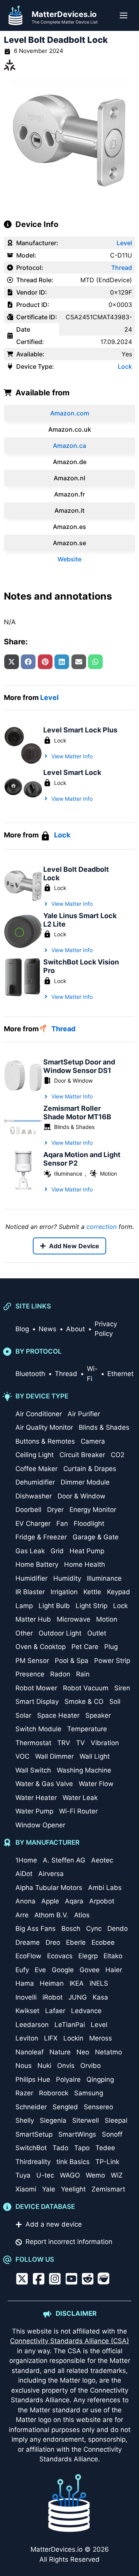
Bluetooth (30, 1374)
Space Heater (58, 1715)
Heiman (52, 1983)
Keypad (119, 1592)
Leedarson (32, 2025)
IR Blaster (30, 1592)
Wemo (95, 2175)
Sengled (65, 2107)
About (75, 1329)
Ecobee (103, 1942)
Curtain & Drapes (90, 1469)
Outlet (97, 1633)
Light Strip (92, 1606)
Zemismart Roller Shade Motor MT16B (77, 1113)
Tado (60, 2148)
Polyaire (68, 2079)
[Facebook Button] (39, 2279)
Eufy (22, 1970)
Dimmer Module (85, 1482)
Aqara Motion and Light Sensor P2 (82, 1159)
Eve (40, 1970)
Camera (93, 1441)
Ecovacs (60, 1956)
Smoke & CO (84, 1702)
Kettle (92, 1592)
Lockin (73, 2038)
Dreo (53, 1942)
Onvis (66, 2066)
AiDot (24, 1874)
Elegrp (88, 1956)
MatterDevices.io (64, 14)
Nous (24, 2066)
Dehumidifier (35, 1482)
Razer (24, 2093)
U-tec (45, 2175)
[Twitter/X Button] (22, 2279)
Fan (62, 1524)
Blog (22, 1329)
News (47, 1329)
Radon (60, 1674)
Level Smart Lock (72, 772)
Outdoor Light (60, 1633)
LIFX (51, 2038)
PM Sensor (32, 1661)
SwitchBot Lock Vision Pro (81, 966)
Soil (115, 1702)
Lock (125, 366)
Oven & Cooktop (41, 1647)
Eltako (113, 1956)
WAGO (70, 2175)
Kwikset (27, 2011)
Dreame (28, 1942)
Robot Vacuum (86, 1688)
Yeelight (73, 2189)
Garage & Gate (96, 1537)
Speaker (98, 1715)
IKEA (77, 1983)
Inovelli (26, 1997)
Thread (122, 268)
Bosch (71, 1929)
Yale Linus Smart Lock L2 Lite (80, 920)
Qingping (100, 2079)
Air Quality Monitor (44, 1427)
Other (24, 1633)
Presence (30, 1674)
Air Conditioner (39, 1414)
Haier (114, 1970)
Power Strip (112, 1661)
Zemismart (108, 2189)
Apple (50, 1901)
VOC (22, 1756)
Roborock (54, 2093)
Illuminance (68, 1174)
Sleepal (116, 2120)
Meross (101, 2038)
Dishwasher (34, 1496)
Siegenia (53, 2120)
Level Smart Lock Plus (80, 730)
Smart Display (37, 1702)
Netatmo (108, 2052)
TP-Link (107, 2162)
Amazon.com (70, 413)
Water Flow (96, 1784)
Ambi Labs (105, 1888)
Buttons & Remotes (45, 1441)
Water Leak (80, 1798)
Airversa (51, 1874)
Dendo (118, 1929)
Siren (122, 1688)
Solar (23, 1715)
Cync (94, 1929)
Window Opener (40, 1825)
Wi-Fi (92, 1374)
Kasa (100, 1997)
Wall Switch (33, 1770)
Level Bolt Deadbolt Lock (76, 874)
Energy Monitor (93, 1510)
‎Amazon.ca (69, 446)
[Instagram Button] (55, 2279)
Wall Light (95, 1756)
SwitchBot (31, 2148)
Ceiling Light (35, 1455)
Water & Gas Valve (44, 1784)
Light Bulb (54, 1606)
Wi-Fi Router (78, 1811)
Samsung (89, 2093)
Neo (83, 2052)
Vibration (105, 1743)
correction (102, 1227)
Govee (90, 1970)
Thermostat (33, 1743)
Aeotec (102, 1860)
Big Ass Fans (36, 1929)
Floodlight (89, 1524)
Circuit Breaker (82, 1455)
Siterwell (86, 2120)
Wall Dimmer (54, 1756)
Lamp (24, 1606)
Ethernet (120, 1374)
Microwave (74, 1619)
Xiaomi (26, 2189)
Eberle (76, 1942)
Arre (22, 1915)
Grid (57, 1551)
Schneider (31, 2107)
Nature (60, 2052)
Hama (25, 1983)
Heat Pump (87, 1551)
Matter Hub (33, 1619)
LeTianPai (70, 2025)
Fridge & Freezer (41, 1537)
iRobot (53, 1997)
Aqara (74, 1901)
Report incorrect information (69, 2242)
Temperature (87, 1729)
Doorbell (28, 1510)
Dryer (55, 1510)
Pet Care (85, 1647)
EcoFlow (28, 1956)
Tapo (82, 2148)
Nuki (44, 2066)
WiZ (117, 2175)
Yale (49, 2189)
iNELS (99, 1983)
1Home (26, 1860)
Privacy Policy (106, 1329)
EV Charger (33, 1524)
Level (124, 243)
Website (69, 559)
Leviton (27, 2038)
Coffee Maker (36, 1469)
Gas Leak (30, 1551)
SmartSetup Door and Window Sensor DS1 (79, 1066)
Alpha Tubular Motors (49, 1888)
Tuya (23, 2175)
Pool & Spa (72, 1661)
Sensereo (98, 2107)
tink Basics (73, 2162)
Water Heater (36, 1798)
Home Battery (37, 1564)
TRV (64, 1743)
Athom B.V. (51, 1915)
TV (81, 1743)
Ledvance (86, 2011)
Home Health (85, 1564)
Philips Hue (33, 2079)
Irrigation (64, 1592)
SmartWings (77, 2134)
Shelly (25, 2120)
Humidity (67, 1578)
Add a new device (54, 2224)
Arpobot (102, 1901)
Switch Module (38, 1729)
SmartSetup (34, 2134)
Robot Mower (36, 1688)
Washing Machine (84, 1770)
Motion (108, 1174)
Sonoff (112, 2134)
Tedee (105, 2148)
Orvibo (91, 2066)
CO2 (118, 1455)
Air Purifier (84, 1414)
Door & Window (73, 1080)
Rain (83, 1674)
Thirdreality (33, 2162)
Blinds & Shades (74, 1127)
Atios (82, 1915)
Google (63, 1970)
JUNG (78, 1997)
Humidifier (31, 1578)
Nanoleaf (30, 2052)
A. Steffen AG (64, 1860)
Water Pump (34, 1811)
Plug (111, 1647)
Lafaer (55, 2011)
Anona (25, 1901)
